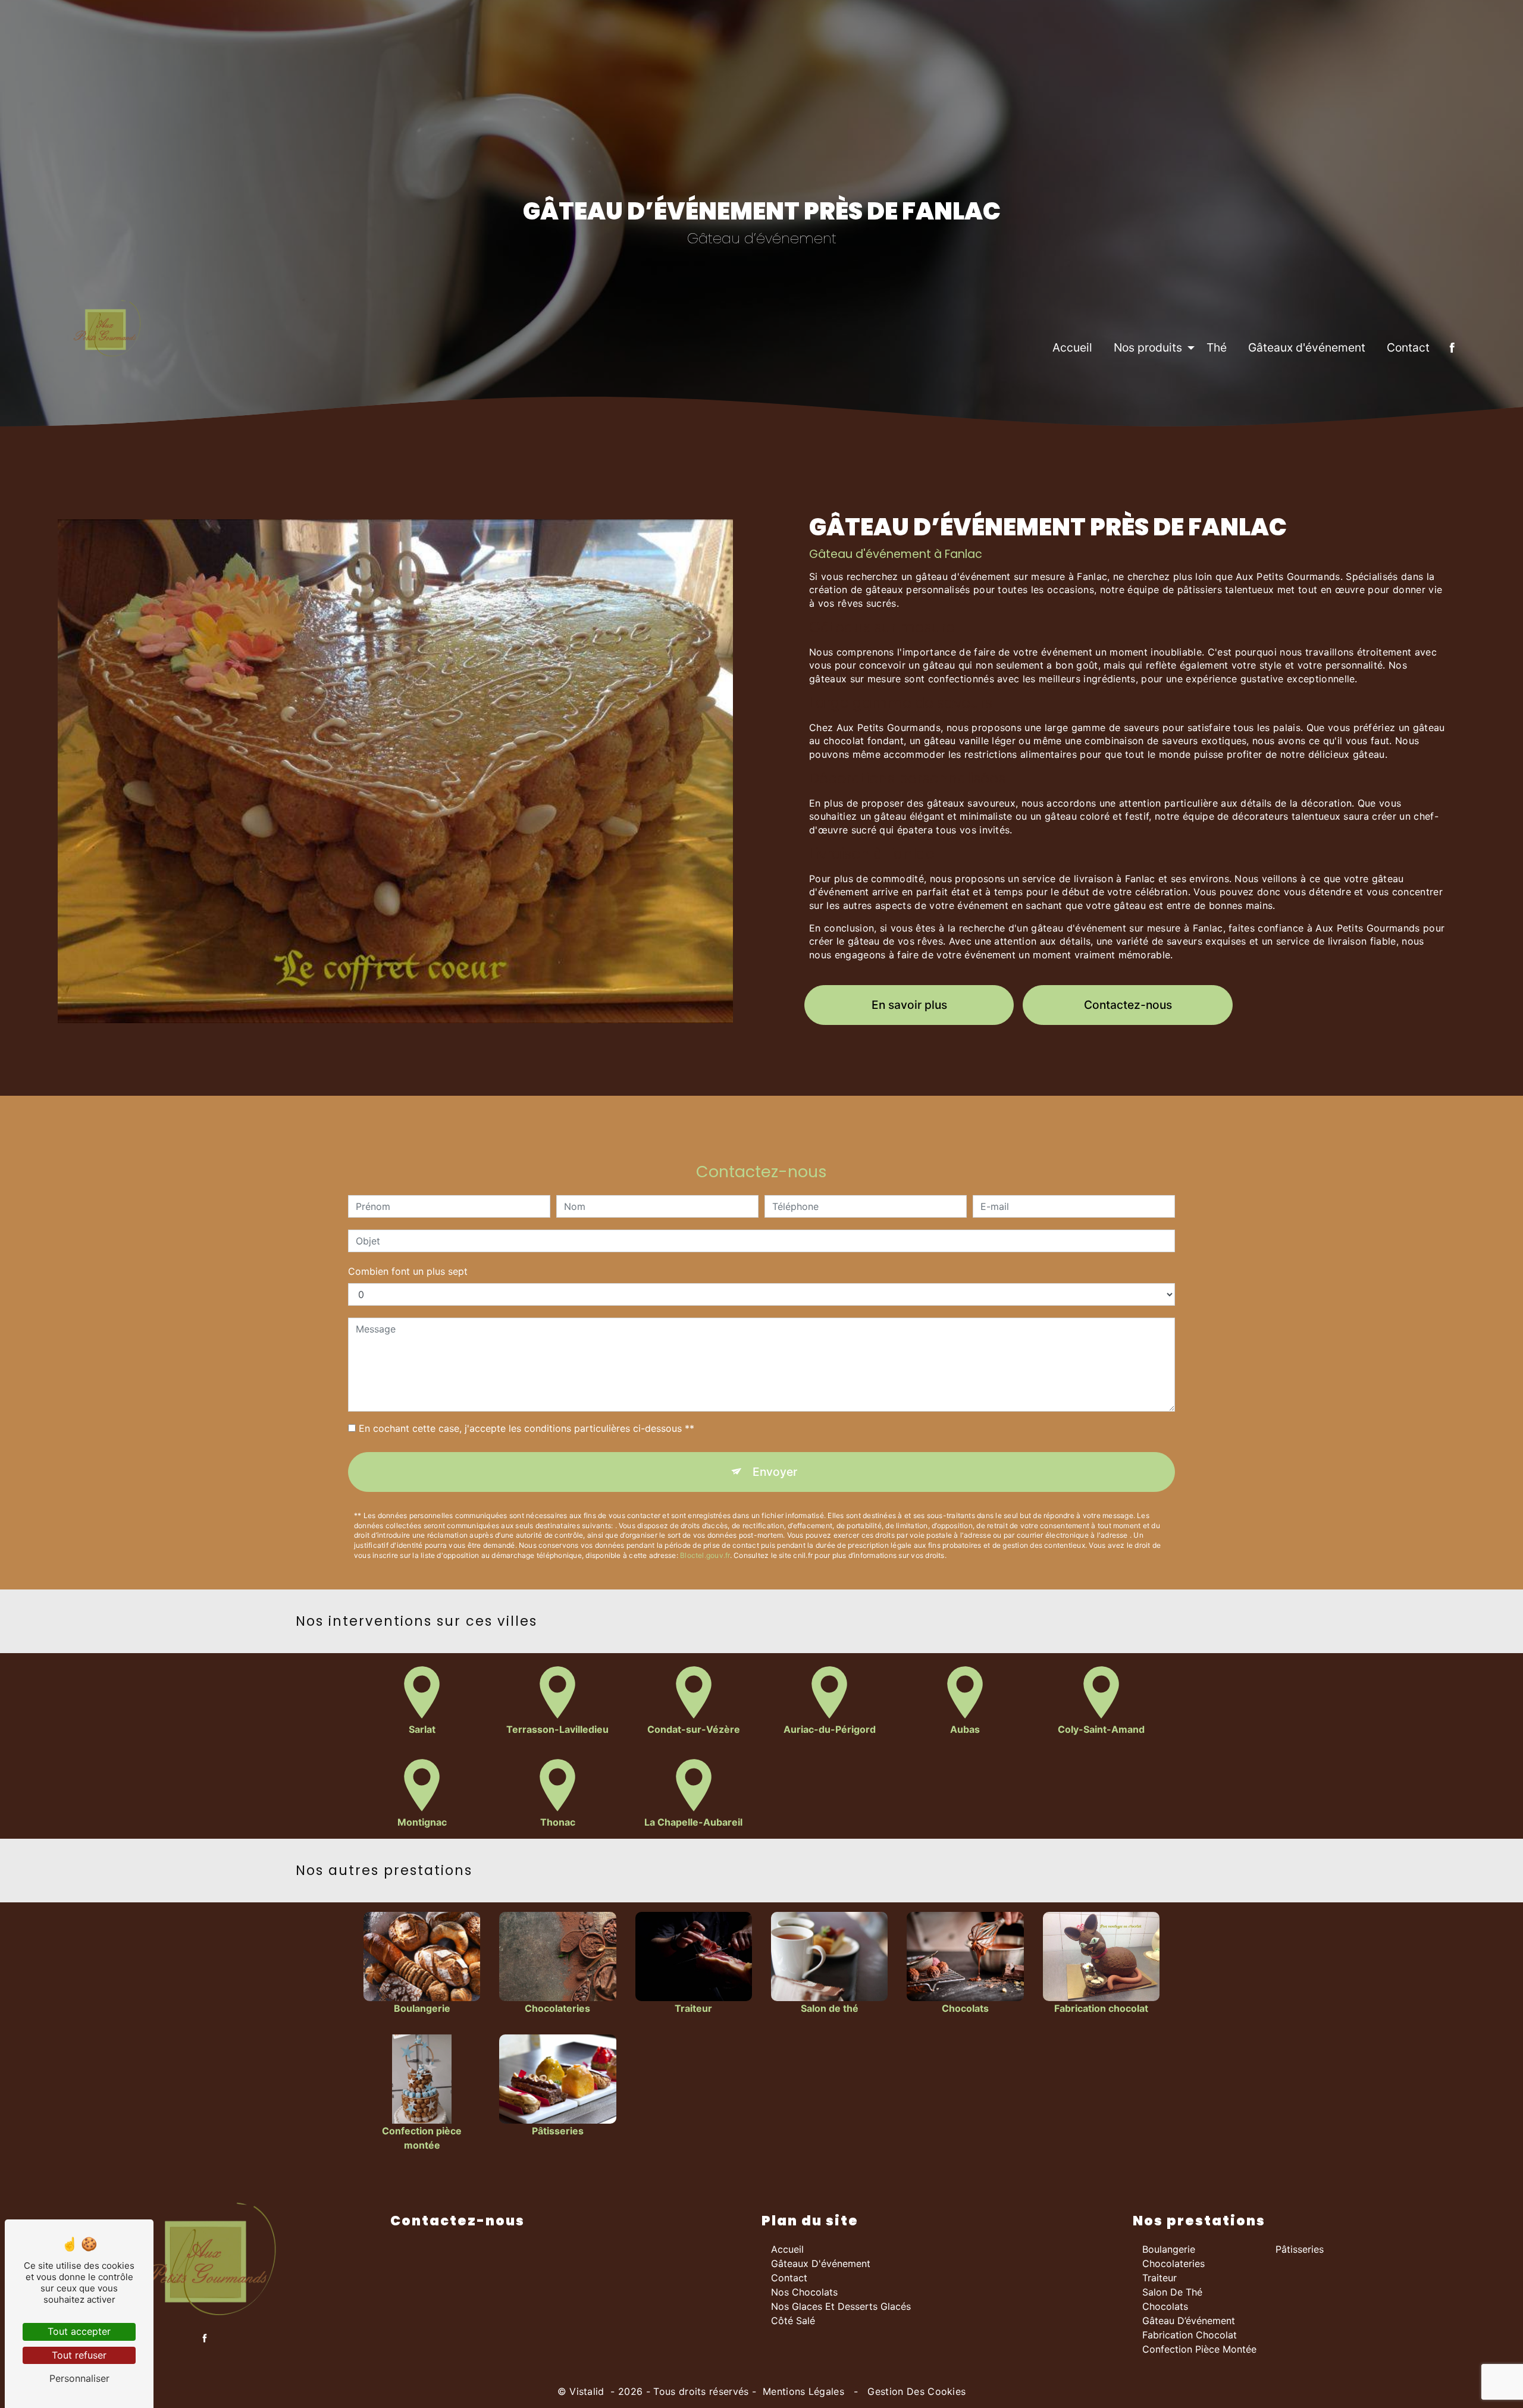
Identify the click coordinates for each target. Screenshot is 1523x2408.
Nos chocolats (804, 2292)
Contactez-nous (1128, 1005)
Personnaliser (79, 2378)
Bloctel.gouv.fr (705, 1555)
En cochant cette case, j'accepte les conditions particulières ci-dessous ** (527, 1428)
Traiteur (1160, 2278)
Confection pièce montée (1199, 2349)
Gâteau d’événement (1189, 2321)
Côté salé (793, 2321)
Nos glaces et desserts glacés (841, 2306)
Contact (1408, 347)
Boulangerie (1169, 2249)
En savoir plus (909, 1005)
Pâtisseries (1300, 2249)
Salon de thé (1172, 2292)
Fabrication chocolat (1190, 2335)
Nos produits (1148, 347)
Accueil (1072, 347)
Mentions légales (804, 2391)
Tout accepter (79, 2331)
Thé (1217, 347)
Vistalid (588, 2391)
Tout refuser (79, 2355)
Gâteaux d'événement (1307, 347)
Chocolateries (1173, 2263)
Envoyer (775, 1472)
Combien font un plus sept (408, 1271)
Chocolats (1165, 2306)
